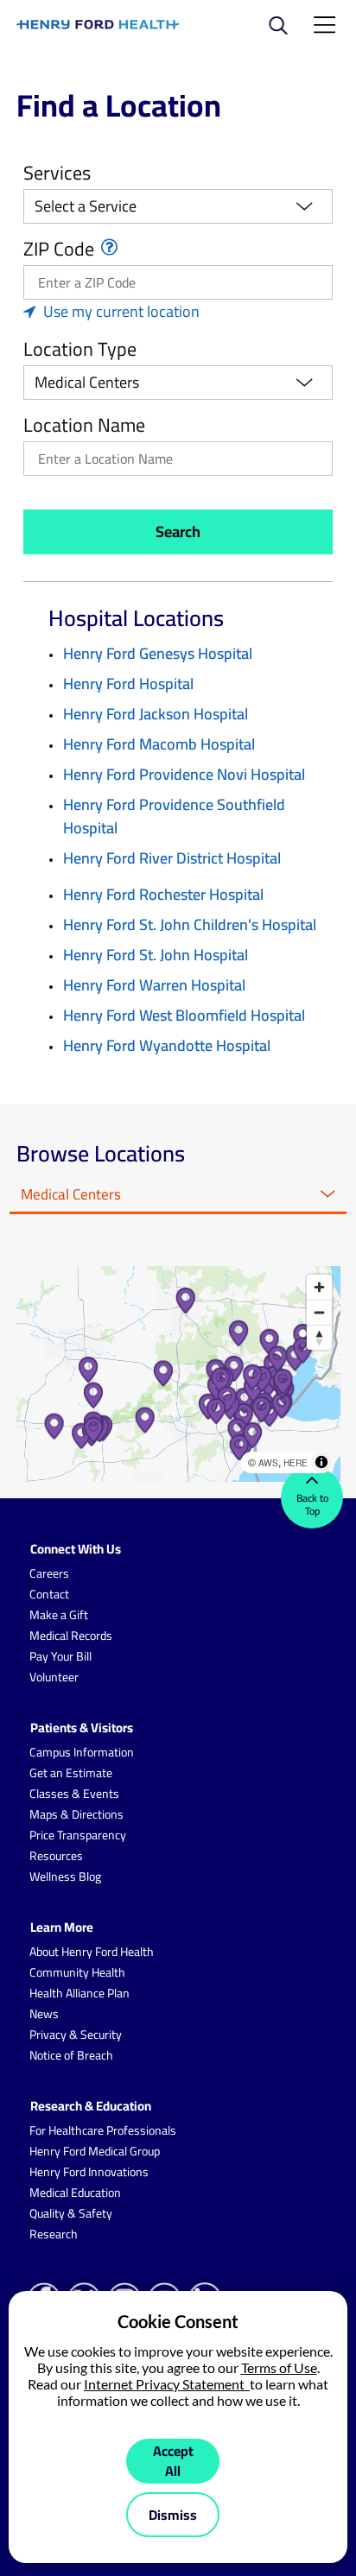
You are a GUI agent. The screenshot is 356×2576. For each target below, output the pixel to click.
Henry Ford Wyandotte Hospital (167, 1045)
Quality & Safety (71, 2213)
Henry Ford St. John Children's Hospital (190, 924)
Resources (56, 1856)
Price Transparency (78, 1835)
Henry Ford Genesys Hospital (158, 653)
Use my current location (121, 311)
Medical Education (75, 2193)
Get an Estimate (71, 1773)
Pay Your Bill (60, 1656)
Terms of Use (279, 2367)
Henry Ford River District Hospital (172, 858)
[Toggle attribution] (321, 1462)
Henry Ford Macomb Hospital (159, 744)
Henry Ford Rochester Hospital (163, 894)
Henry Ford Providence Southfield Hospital (174, 816)
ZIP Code (59, 249)
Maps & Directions (76, 1814)
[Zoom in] (319, 1287)
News (44, 2014)
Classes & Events (74, 1794)
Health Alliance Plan (79, 1993)
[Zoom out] (319, 1312)
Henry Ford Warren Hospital (154, 985)
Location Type (80, 349)
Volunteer (54, 1677)
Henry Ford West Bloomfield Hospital (184, 1015)
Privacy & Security (76, 2035)
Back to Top (312, 1504)
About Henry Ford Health (92, 1952)
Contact (49, 1594)
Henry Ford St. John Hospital (156, 955)
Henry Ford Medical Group (95, 2151)
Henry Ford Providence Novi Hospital (184, 774)
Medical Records (71, 1636)
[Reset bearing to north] (319, 1337)
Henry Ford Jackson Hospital (156, 714)
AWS (268, 1462)
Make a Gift (59, 1615)
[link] (99, 25)
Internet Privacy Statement (167, 2384)
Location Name (84, 425)
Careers (49, 1573)
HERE (296, 1462)
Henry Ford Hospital (128, 684)
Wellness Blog (65, 1877)
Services (57, 173)
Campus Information (82, 1752)
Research (54, 2234)
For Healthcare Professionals (103, 2130)
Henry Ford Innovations (89, 2172)
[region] (178, 1374)
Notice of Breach (71, 2055)
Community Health (77, 1972)
